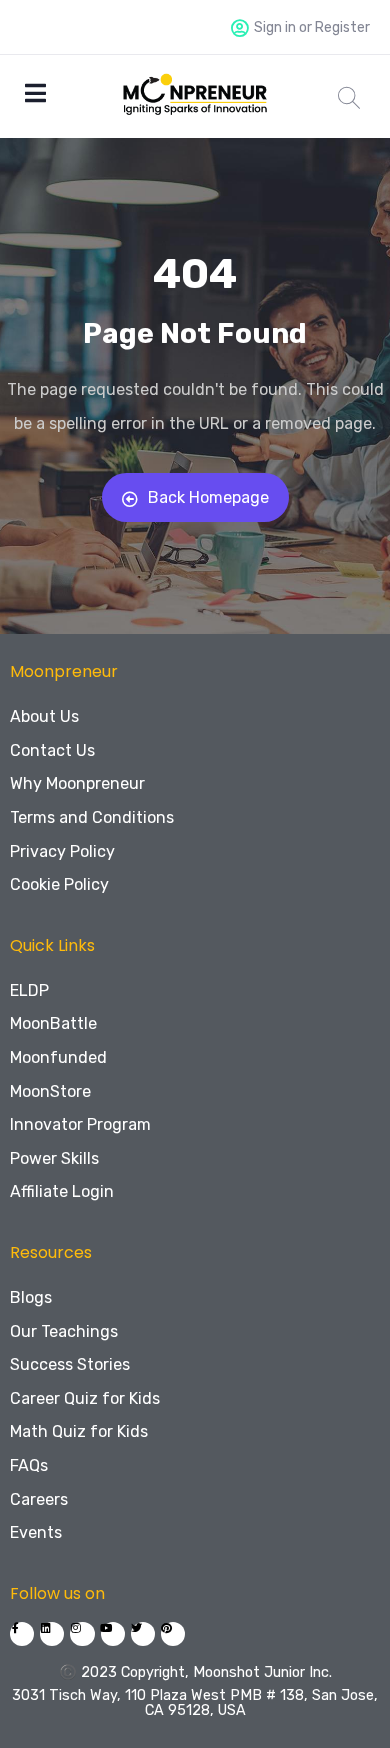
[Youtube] (113, 1634)
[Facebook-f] (22, 1634)
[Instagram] (82, 1634)
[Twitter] (143, 1634)
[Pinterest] (173, 1634)
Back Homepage (208, 497)
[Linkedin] (52, 1634)
